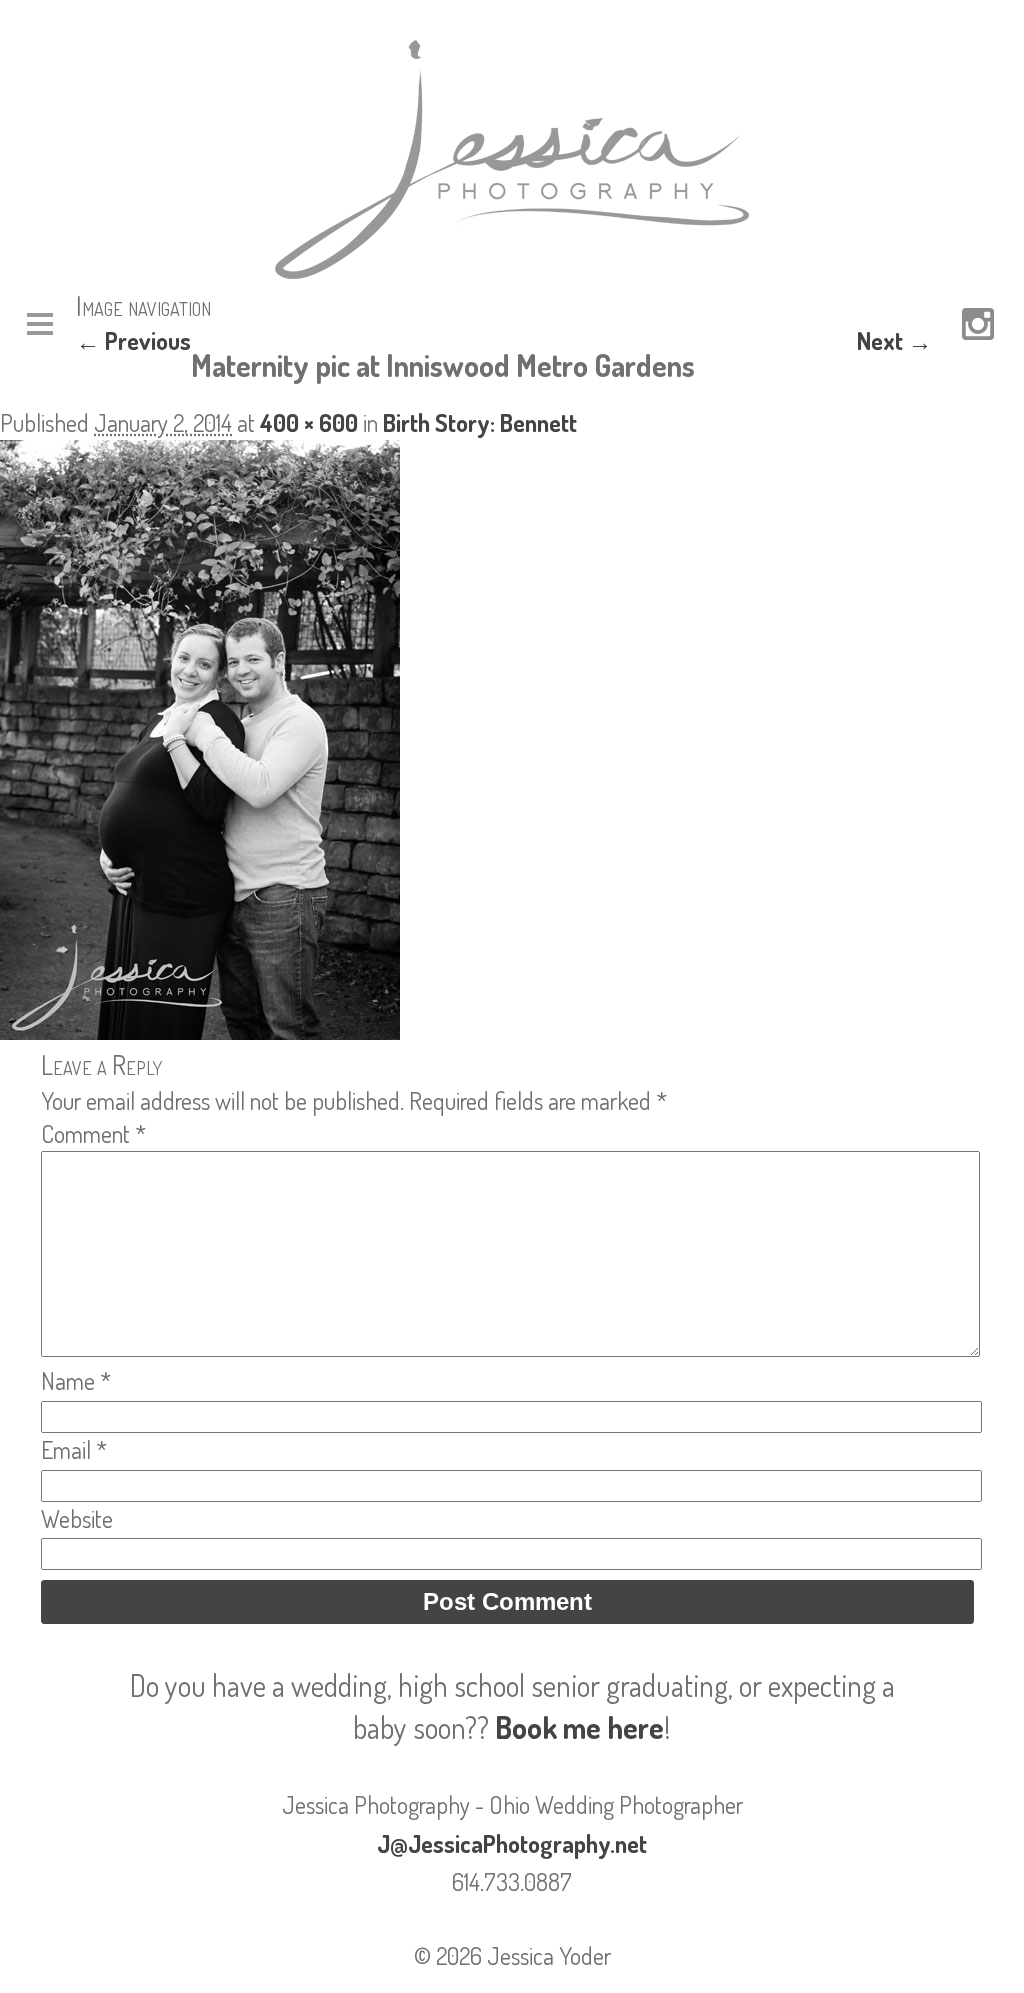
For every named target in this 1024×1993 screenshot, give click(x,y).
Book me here (579, 1727)
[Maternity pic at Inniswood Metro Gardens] (200, 1030)
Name (76, 1380)
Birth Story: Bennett (480, 422)
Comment (93, 1133)
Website (77, 1518)
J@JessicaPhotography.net (512, 1843)
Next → (894, 340)
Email (74, 1449)
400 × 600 (309, 422)
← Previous (133, 340)
